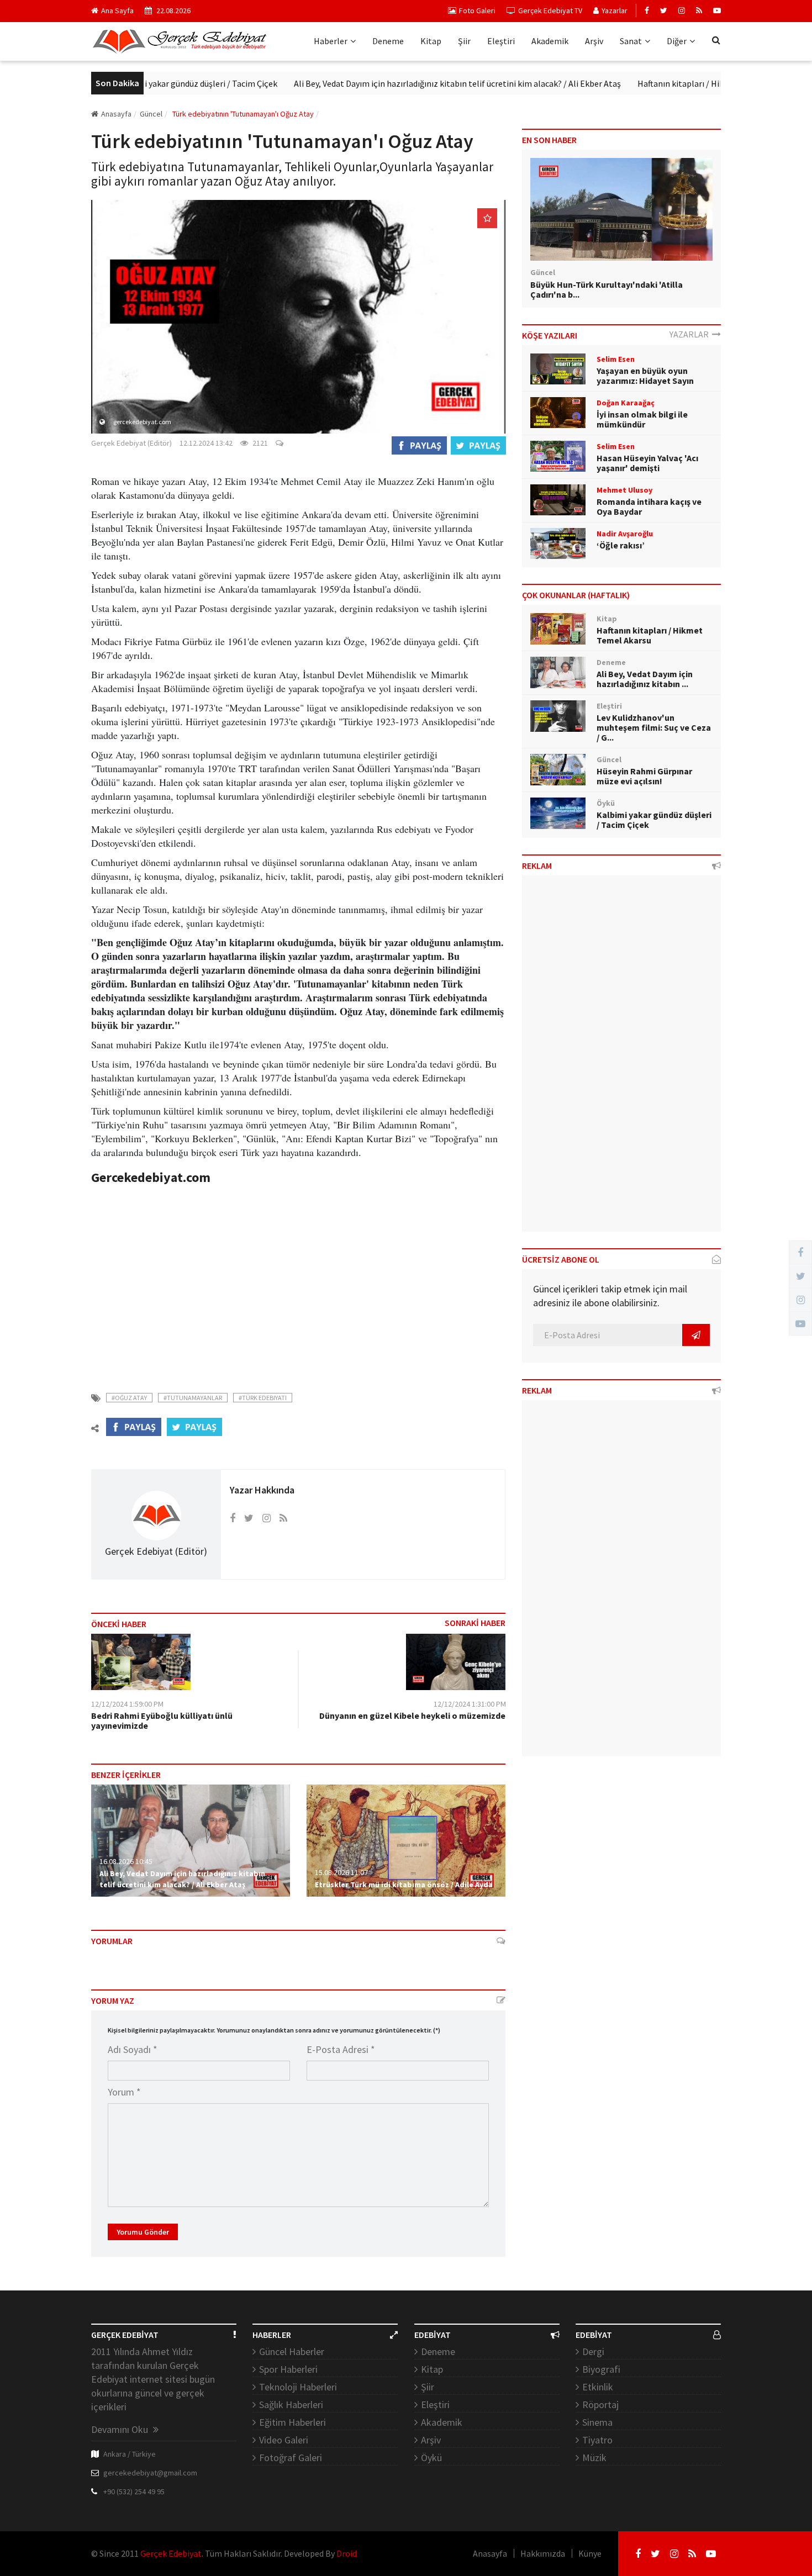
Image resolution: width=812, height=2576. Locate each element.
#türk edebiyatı (263, 1398)
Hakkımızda (543, 2553)
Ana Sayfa (117, 10)
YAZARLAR (691, 334)
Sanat (631, 41)
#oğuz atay (129, 1398)
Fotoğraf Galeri (291, 2458)
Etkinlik (598, 2387)
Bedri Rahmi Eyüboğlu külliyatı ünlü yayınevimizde (162, 1720)
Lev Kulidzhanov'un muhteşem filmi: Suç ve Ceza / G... (654, 727)
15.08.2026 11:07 (341, 1872)
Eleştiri (501, 41)
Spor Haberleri (288, 2369)
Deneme (388, 41)
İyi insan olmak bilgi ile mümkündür (642, 419)
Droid (347, 2553)
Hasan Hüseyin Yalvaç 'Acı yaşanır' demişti (647, 463)
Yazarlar (615, 10)
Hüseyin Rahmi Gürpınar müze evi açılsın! (644, 776)
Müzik (594, 2458)
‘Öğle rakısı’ (621, 545)
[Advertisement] (298, 1281)
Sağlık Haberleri (291, 2405)
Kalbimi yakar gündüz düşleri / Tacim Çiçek (149, 83)
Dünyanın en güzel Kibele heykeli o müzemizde (412, 1715)
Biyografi (601, 2369)
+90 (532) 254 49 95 (134, 2491)
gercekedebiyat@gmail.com (150, 2473)
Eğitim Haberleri (292, 2422)
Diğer (677, 41)
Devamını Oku (121, 2429)
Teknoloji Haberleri (298, 2387)
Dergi (593, 2351)
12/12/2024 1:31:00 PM (470, 1704)
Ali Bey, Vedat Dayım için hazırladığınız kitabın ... (645, 679)
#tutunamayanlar (193, 1398)
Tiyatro (597, 2440)
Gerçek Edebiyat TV (550, 10)
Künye (590, 2553)
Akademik (550, 41)
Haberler (331, 41)
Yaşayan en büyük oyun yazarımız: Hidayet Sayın (645, 376)
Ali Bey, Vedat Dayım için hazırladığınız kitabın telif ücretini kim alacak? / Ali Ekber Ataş (409, 83)
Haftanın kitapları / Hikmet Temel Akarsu (667, 83)
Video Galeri (284, 2440)
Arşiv (594, 41)
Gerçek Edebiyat (171, 2553)
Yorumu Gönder (143, 2232)
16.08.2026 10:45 (126, 1861)
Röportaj (600, 2405)
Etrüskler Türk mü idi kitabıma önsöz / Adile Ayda (404, 1885)
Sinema (597, 2422)
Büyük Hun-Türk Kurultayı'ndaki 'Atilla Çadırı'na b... (607, 289)
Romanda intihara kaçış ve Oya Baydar (649, 506)
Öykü (431, 2458)
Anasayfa (116, 114)
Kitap (431, 41)
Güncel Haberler (292, 2351)
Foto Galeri (477, 10)
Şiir (464, 41)
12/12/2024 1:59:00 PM (127, 1704)
